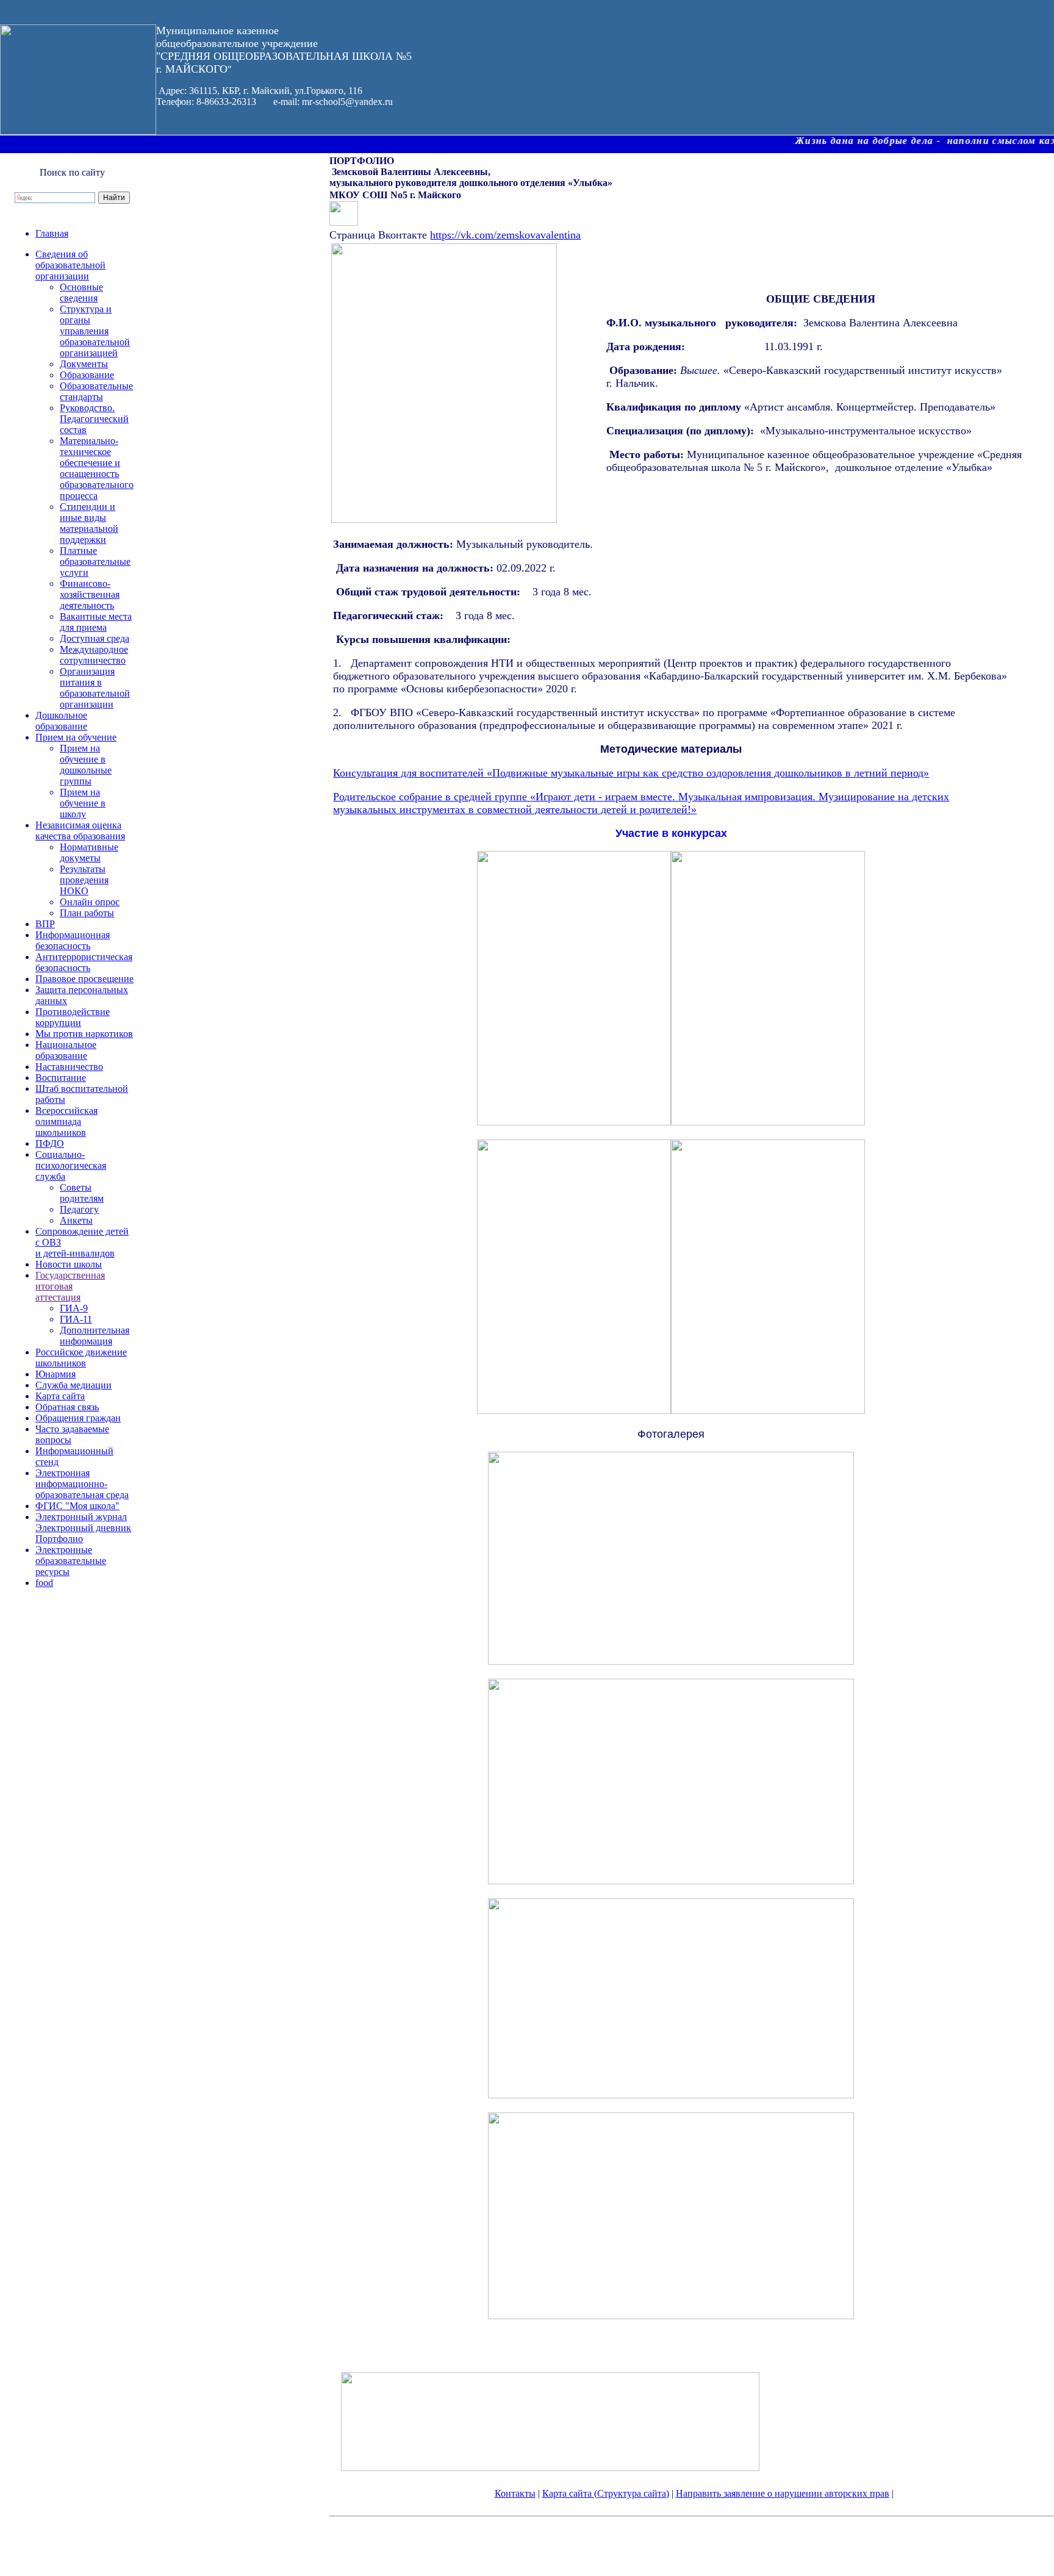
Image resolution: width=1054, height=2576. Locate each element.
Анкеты (76, 1220)
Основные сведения (81, 292)
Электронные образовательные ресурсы (71, 1561)
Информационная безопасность (73, 940)
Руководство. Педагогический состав (94, 419)
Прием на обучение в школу (83, 803)
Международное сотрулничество (94, 655)
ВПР (45, 924)
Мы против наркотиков (84, 1034)
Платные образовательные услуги (95, 561)
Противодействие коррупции (73, 1017)
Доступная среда (95, 638)
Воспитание (61, 1078)
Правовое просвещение (84, 979)
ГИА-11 (76, 1319)
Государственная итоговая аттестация (70, 1286)
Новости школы (69, 1264)
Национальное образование (66, 1050)
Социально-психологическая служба (71, 1165)
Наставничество (69, 1067)
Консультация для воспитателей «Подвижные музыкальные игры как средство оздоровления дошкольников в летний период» (631, 773)
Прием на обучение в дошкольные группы (86, 765)
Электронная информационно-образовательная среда (82, 1484)
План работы (87, 913)
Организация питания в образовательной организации (95, 688)
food (44, 1583)
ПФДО (50, 1143)
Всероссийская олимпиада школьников (66, 1121)
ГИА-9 (74, 1308)
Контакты (515, 2493)
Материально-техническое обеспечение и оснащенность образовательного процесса (97, 468)
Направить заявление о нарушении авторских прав (783, 2493)
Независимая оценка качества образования (80, 831)
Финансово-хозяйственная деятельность (90, 594)
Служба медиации (73, 1385)
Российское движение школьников (81, 1358)
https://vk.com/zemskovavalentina (505, 235)
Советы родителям (82, 1193)
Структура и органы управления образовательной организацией (95, 331)
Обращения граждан (78, 1418)
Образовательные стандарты (96, 391)
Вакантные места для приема (96, 622)
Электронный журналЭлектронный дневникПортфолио (83, 1528)
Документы (84, 364)
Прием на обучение (76, 737)
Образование (87, 375)
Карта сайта (60, 1396)
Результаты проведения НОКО (84, 880)
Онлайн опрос (90, 902)
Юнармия (56, 1374)
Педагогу (79, 1209)
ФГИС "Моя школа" (77, 1506)
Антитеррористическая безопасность (84, 962)
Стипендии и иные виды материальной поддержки (89, 523)
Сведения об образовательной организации (70, 265)
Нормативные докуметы (89, 852)
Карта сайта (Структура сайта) (606, 2493)
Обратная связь (67, 1407)
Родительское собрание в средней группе (432, 797)
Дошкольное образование (61, 721)
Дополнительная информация (95, 1336)
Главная (52, 233)
